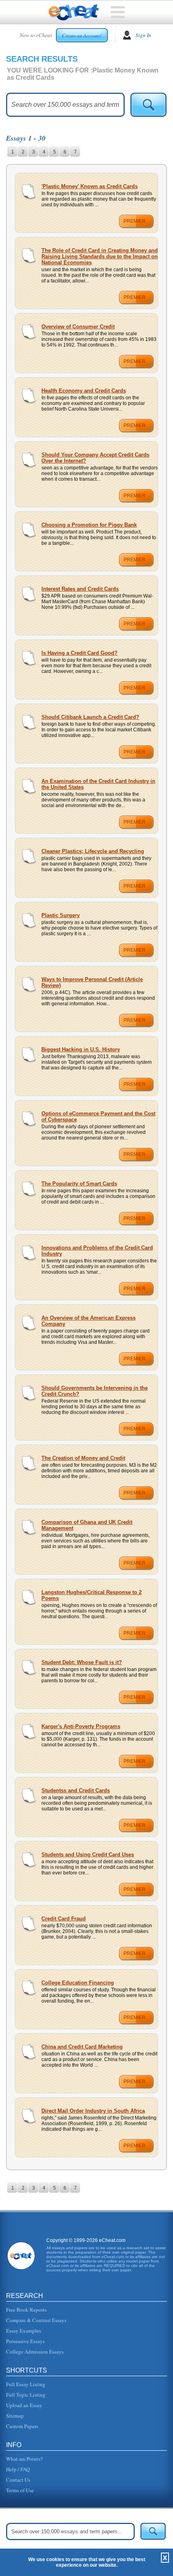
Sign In (143, 35)
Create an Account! (82, 35)
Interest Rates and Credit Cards (80, 589)
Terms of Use (20, 2490)
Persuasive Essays (25, 2341)
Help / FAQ (18, 2469)
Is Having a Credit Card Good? (79, 653)
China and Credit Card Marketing (82, 2047)
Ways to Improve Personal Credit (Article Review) (92, 982)
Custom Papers (22, 2426)
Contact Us (18, 2480)
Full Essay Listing (26, 2384)
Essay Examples (24, 2331)
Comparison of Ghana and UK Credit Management (87, 1525)
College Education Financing (78, 1983)
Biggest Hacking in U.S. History (81, 1049)
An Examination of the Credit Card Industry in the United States (98, 784)
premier (135, 221)
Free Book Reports (26, 2310)
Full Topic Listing (26, 2395)
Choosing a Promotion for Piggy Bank (89, 525)
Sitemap (15, 2416)
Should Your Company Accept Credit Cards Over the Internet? (95, 458)
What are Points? (24, 2459)
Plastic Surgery (61, 915)
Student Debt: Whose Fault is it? (82, 1662)
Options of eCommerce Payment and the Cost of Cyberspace (98, 1117)
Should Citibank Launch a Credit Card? (90, 717)
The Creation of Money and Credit (83, 1458)
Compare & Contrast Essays (36, 2320)
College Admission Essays (35, 2352)
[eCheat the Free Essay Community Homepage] (74, 12)
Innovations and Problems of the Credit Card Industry (97, 1251)
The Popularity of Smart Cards (79, 1184)
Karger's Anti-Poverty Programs (81, 1726)
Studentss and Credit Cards (76, 1790)
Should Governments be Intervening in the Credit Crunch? (95, 1391)
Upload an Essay (24, 2405)
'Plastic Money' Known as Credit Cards (90, 186)
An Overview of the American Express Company (89, 1321)
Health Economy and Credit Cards (84, 391)
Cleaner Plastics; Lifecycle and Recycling (93, 851)
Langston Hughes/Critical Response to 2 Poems (92, 1595)
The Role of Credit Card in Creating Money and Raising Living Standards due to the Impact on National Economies (100, 256)
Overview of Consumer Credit (78, 327)
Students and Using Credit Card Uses (88, 1855)
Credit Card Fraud (64, 1919)
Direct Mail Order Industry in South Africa (93, 2111)
